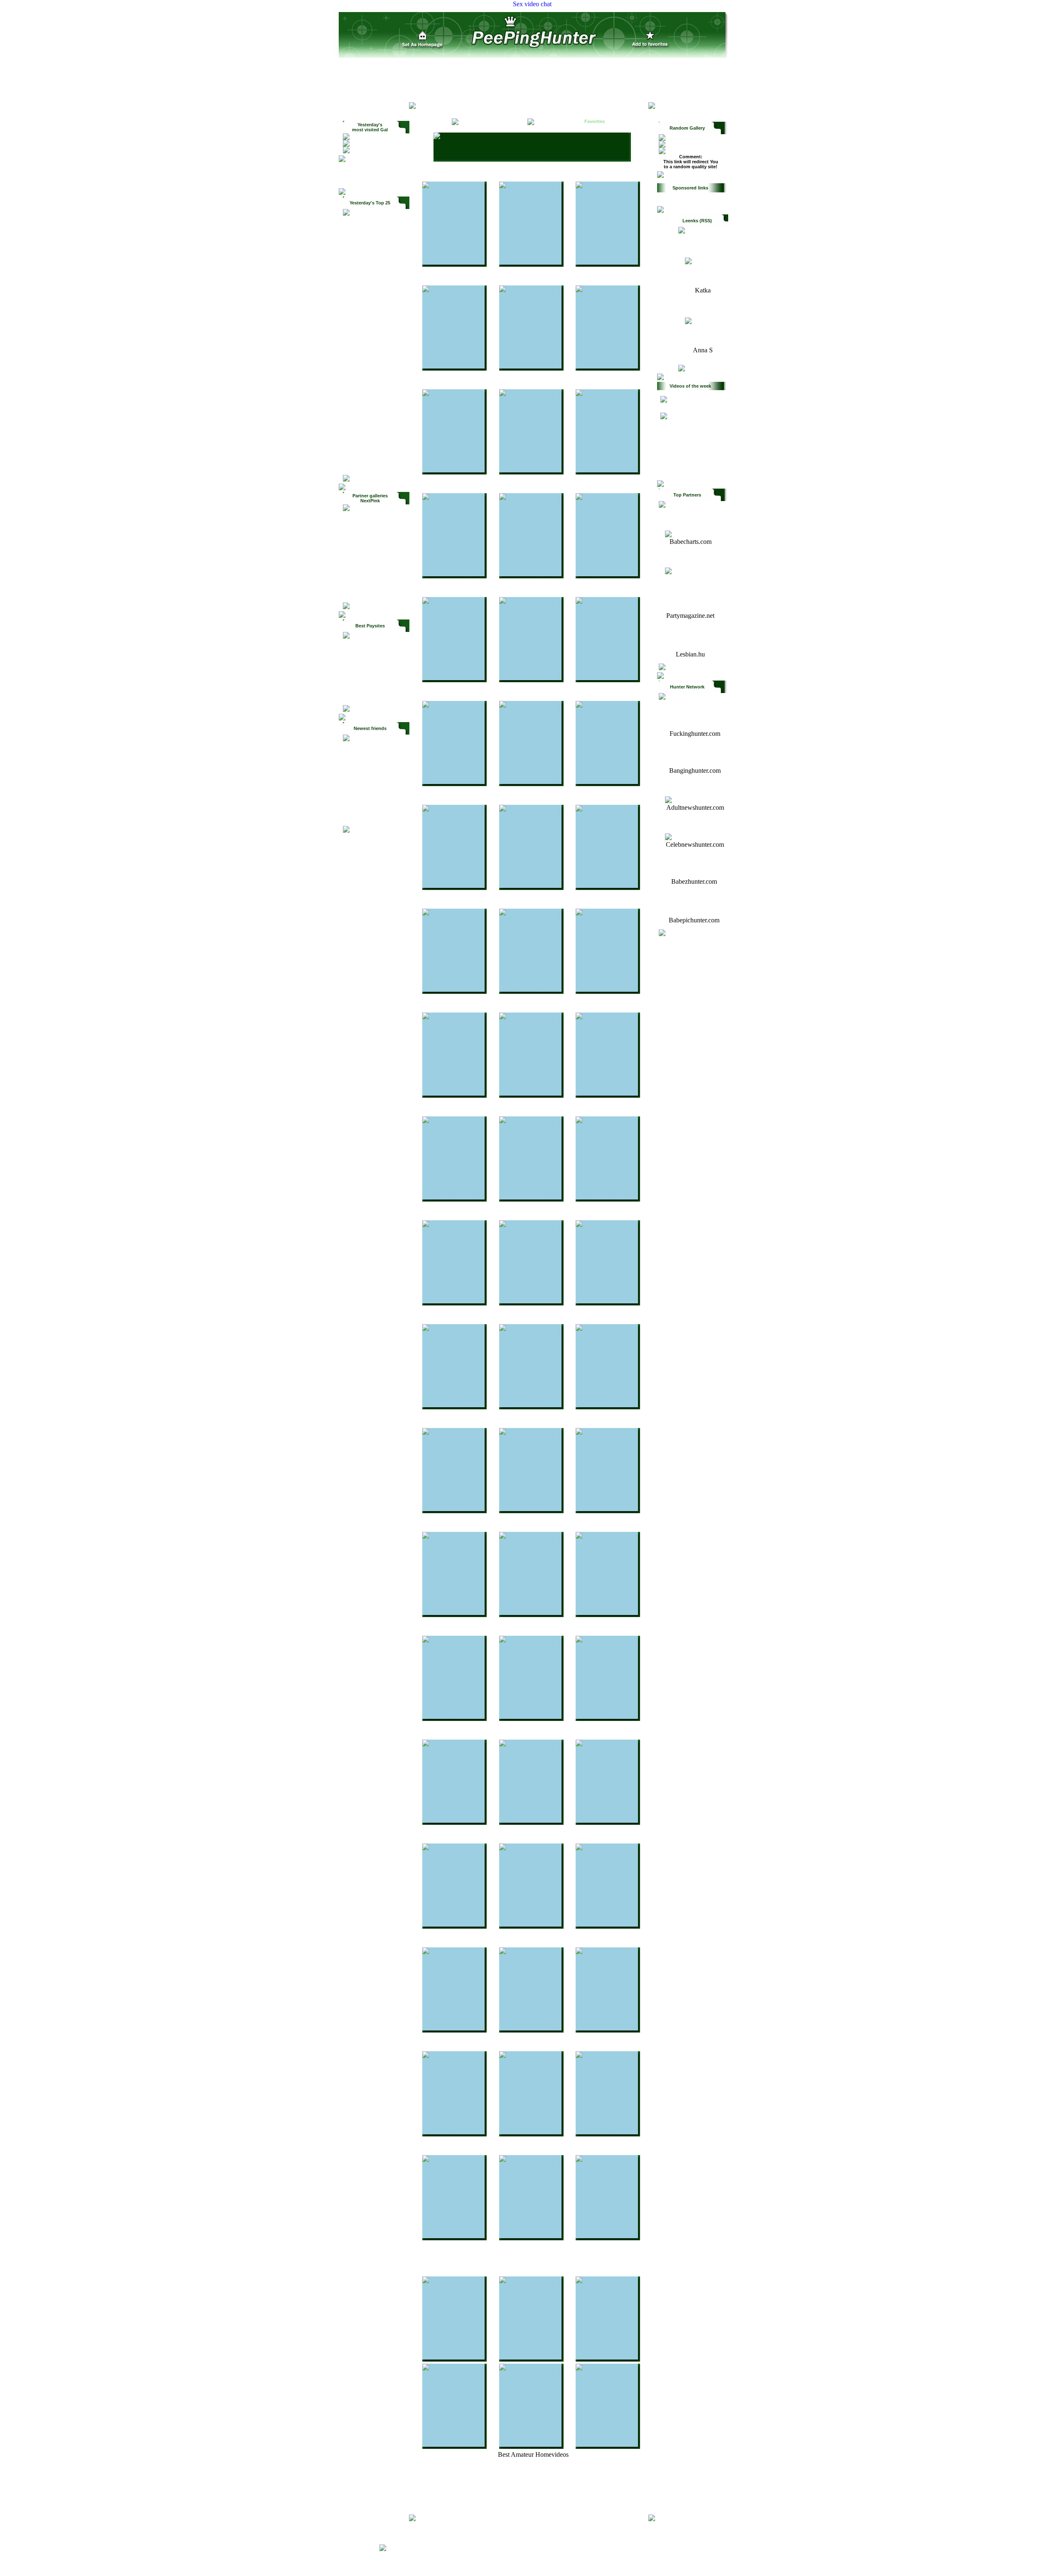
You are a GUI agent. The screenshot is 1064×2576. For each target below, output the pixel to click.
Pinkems (370, 335)
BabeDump (370, 298)
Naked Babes (370, 253)
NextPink (370, 417)
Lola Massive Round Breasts (376, 551)
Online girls (474, 109)
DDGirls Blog (370, 344)
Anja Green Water (376, 542)
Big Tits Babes (371, 426)
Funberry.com (691, 578)
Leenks (370, 317)
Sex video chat (532, 4)
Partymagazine (370, 326)
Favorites (595, 121)
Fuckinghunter (370, 234)
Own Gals (376, 182)
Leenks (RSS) (697, 221)
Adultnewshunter (370, 289)
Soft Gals (430, 109)
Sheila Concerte (376, 591)
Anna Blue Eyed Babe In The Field (376, 580)
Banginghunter (370, 271)
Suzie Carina (376, 571)
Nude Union (370, 390)
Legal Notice (668, 2548)
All (434, 121)
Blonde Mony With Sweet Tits (376, 520)
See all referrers (376, 463)
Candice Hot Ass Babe (376, 562)
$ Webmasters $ (376, 167)
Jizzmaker (370, 307)
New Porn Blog (371, 445)
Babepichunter (376, 806)
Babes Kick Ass (369, 225)
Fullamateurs (677, 423)
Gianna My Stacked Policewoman (376, 531)
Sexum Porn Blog (372, 435)
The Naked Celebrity (376, 796)
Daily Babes (370, 280)
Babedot (370, 381)
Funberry (370, 362)
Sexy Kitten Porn (370, 243)
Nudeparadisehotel (370, 353)
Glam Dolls (376, 751)
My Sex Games (371, 408)
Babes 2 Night (370, 262)
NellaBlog (371, 399)
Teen (502, 121)
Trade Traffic (376, 175)
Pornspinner (370, 371)
